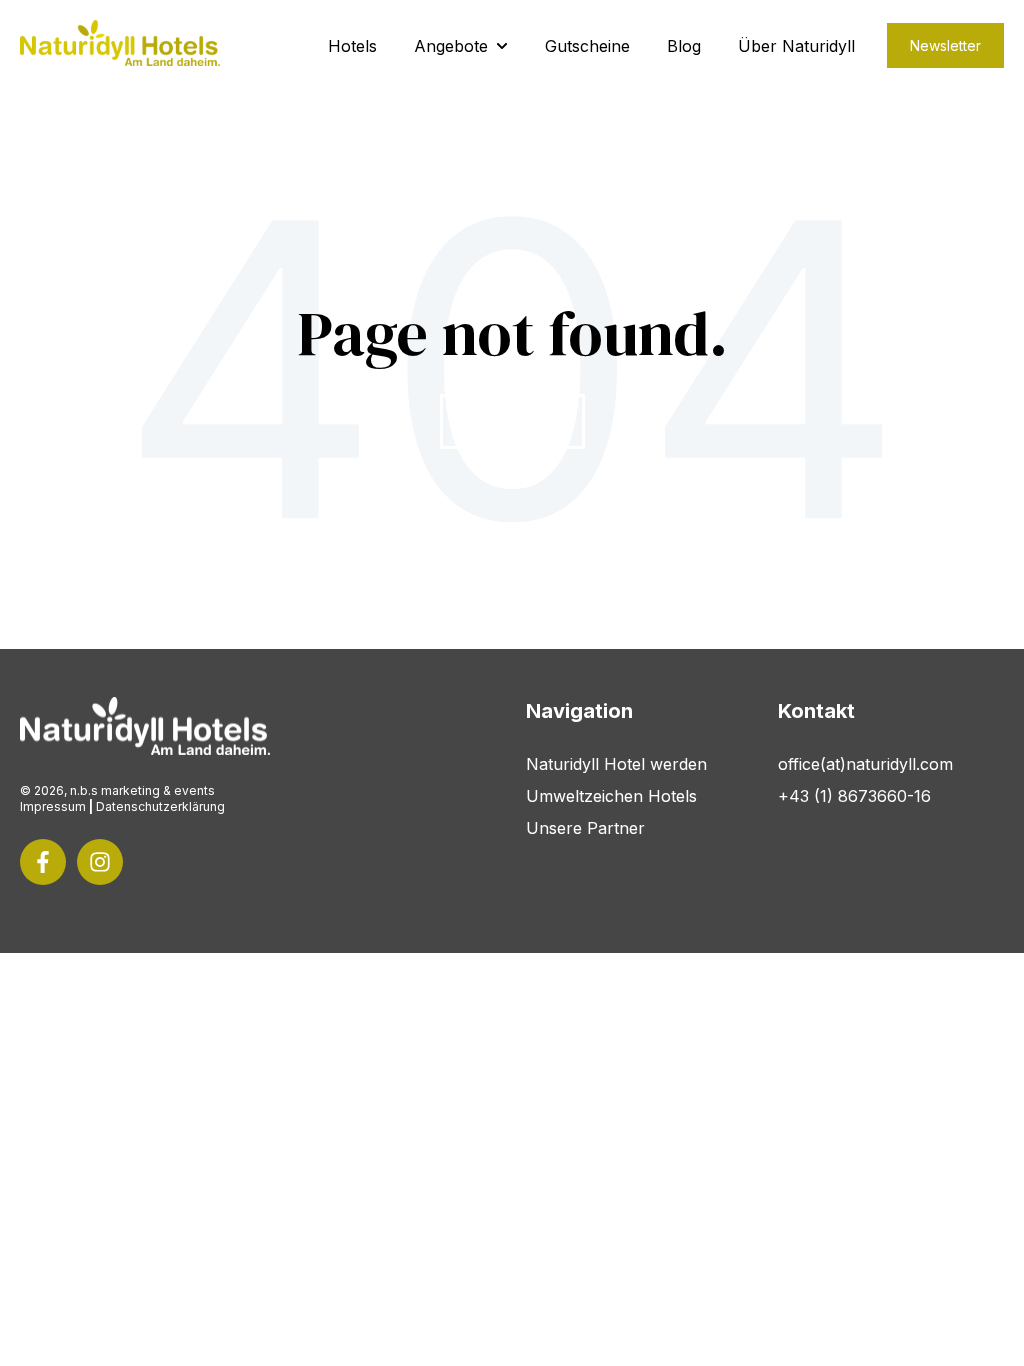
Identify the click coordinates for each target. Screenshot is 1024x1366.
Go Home (512, 421)
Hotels (352, 46)
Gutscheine (587, 46)
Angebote (451, 46)
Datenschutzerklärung (160, 806)
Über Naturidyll (796, 46)
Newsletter (945, 45)
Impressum (53, 806)
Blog (684, 46)
